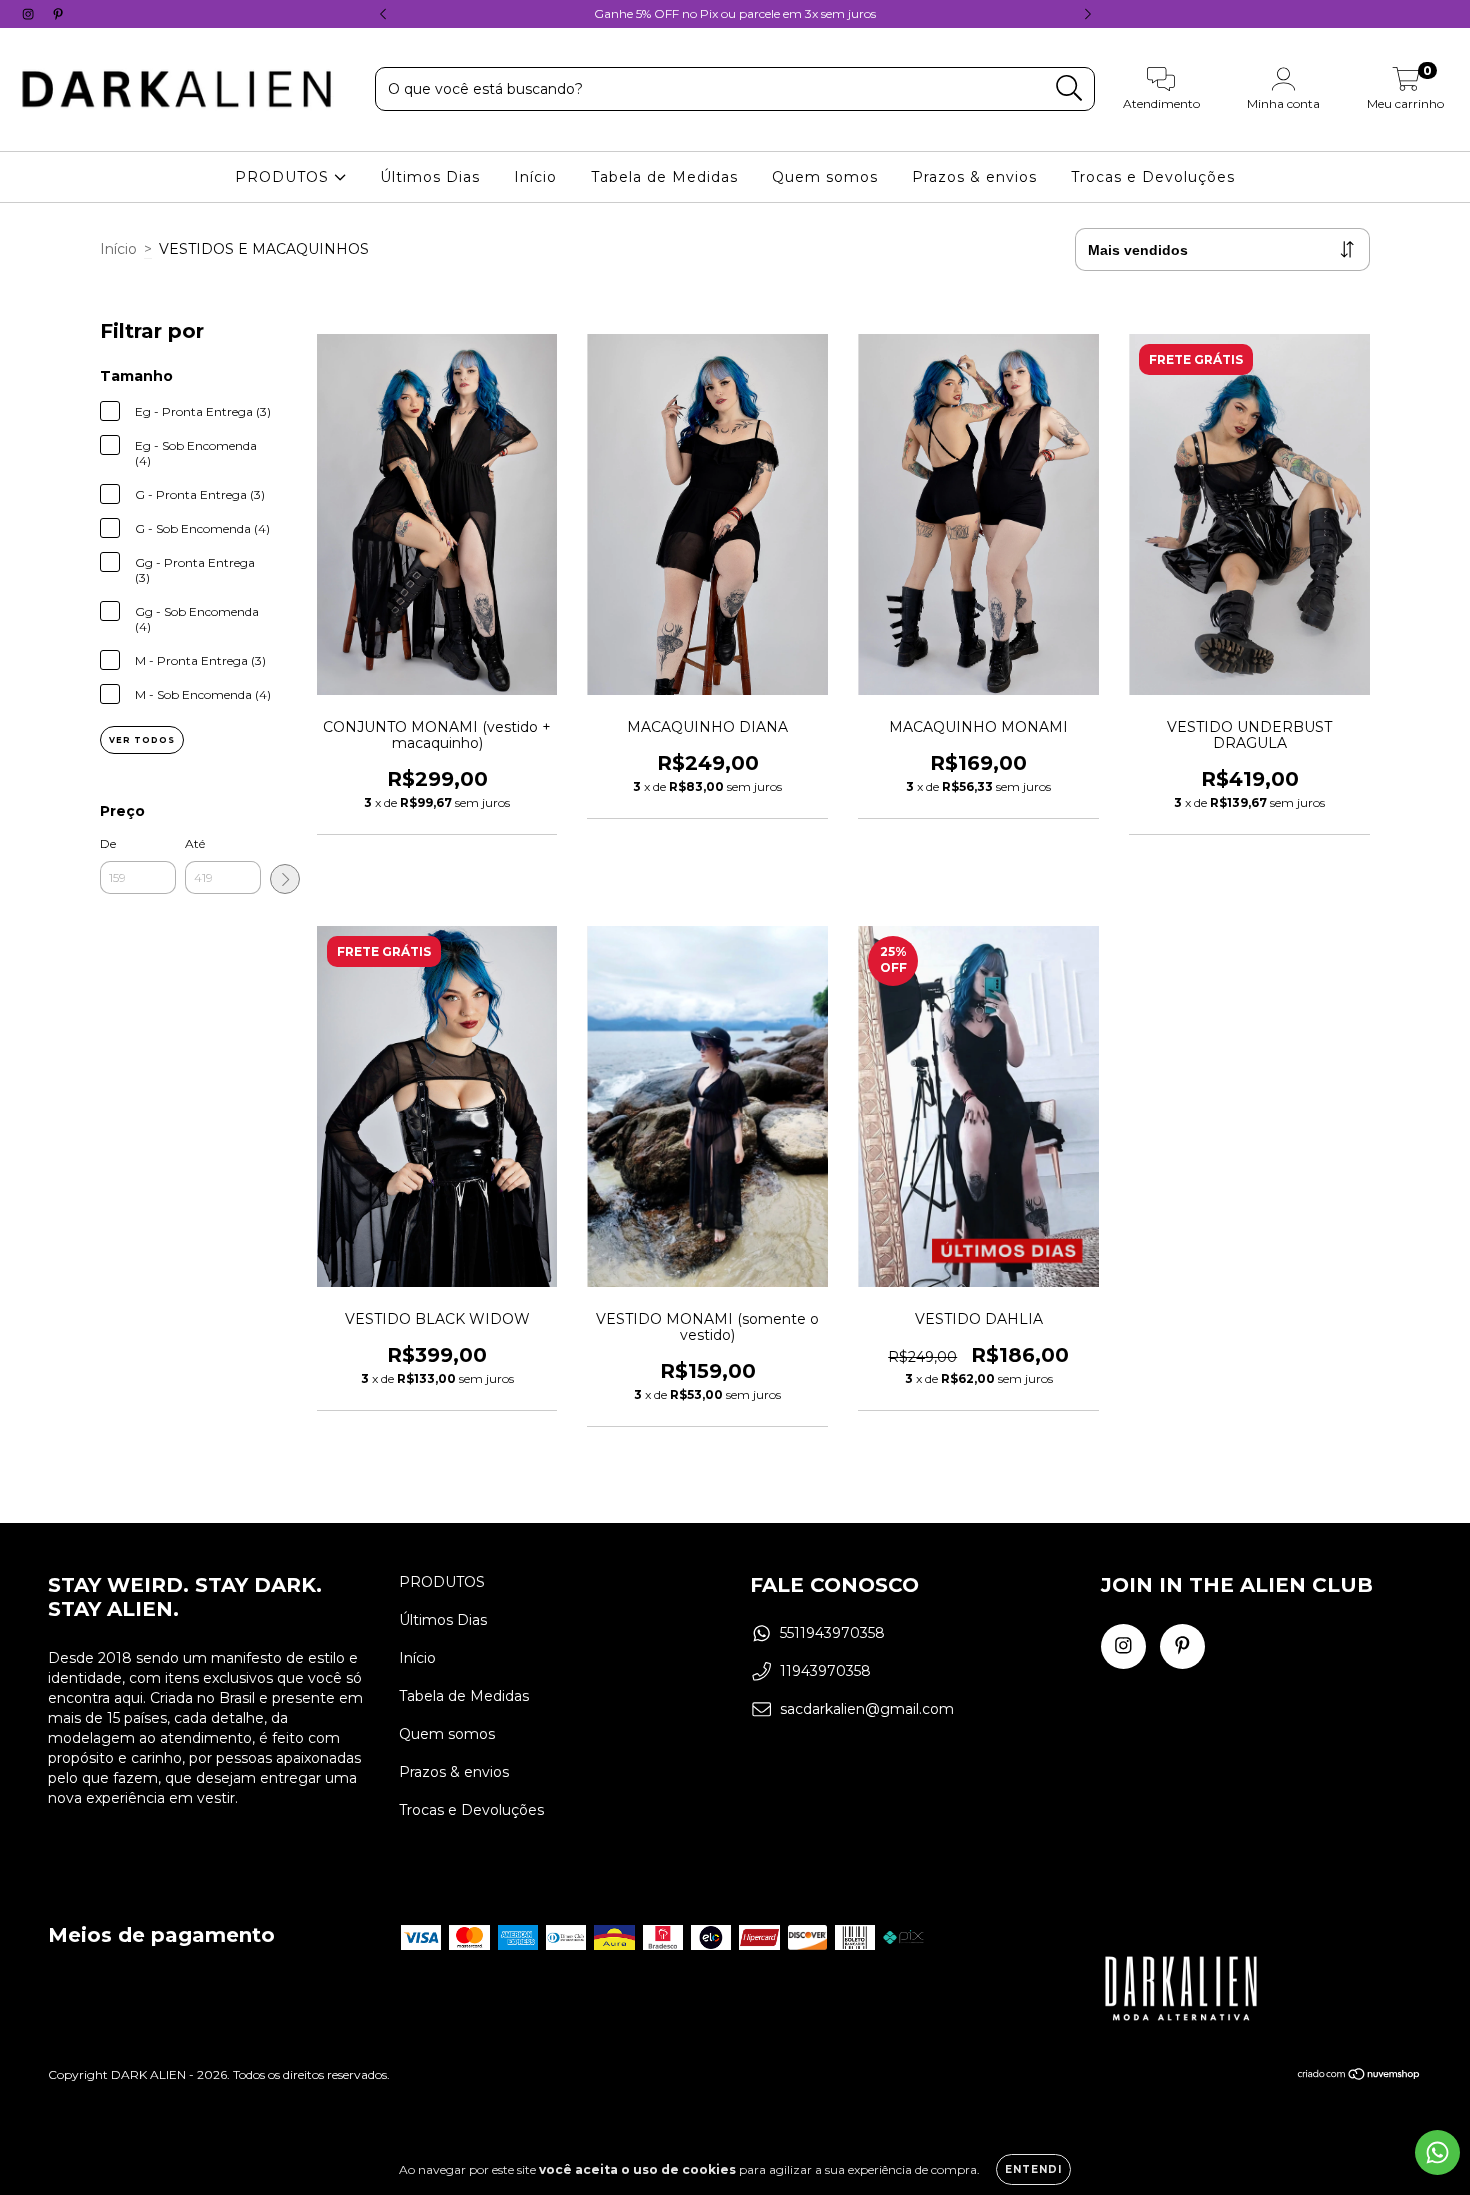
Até (195, 843)
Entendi (1033, 2169)
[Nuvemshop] (1359, 2076)
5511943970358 (832, 1633)
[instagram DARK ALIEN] (30, 14)
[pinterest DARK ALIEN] (58, 14)
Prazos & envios (974, 177)
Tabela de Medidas (664, 177)
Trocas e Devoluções (1153, 177)
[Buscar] (1069, 88)
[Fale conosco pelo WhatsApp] (1437, 2152)
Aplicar (285, 879)
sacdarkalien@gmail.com (867, 1709)
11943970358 (825, 1671)
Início (535, 177)
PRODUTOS (284, 177)
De (108, 843)
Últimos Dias (430, 177)
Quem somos (825, 177)
